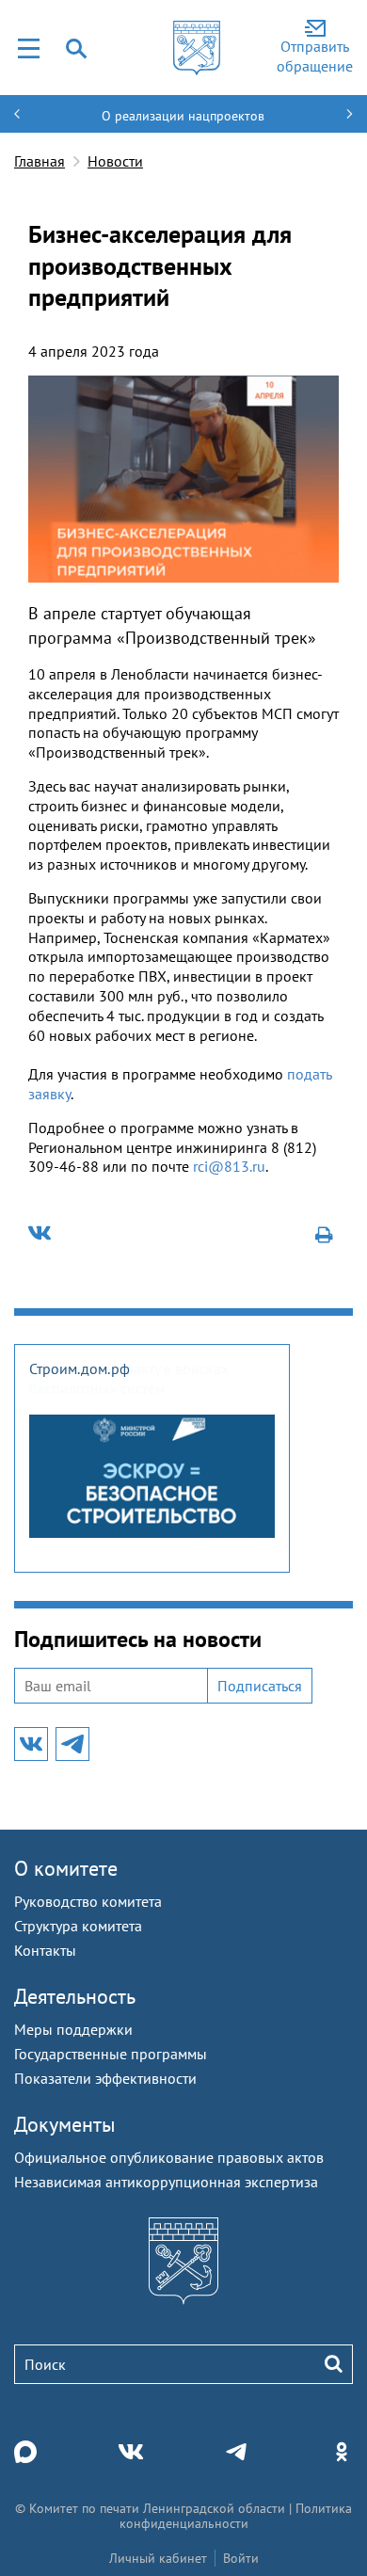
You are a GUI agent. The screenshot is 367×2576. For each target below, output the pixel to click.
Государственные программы (111, 2054)
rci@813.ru (229, 1166)
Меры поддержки (73, 2029)
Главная (40, 161)
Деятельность (75, 1996)
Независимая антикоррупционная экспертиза (166, 2182)
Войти (241, 2558)
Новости (115, 161)
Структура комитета (78, 1926)
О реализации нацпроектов (183, 116)
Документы (65, 2124)
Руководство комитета (88, 1901)
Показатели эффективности (105, 2078)
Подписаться (260, 1686)
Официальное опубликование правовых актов (169, 2157)
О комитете (66, 1868)
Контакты (45, 1950)
